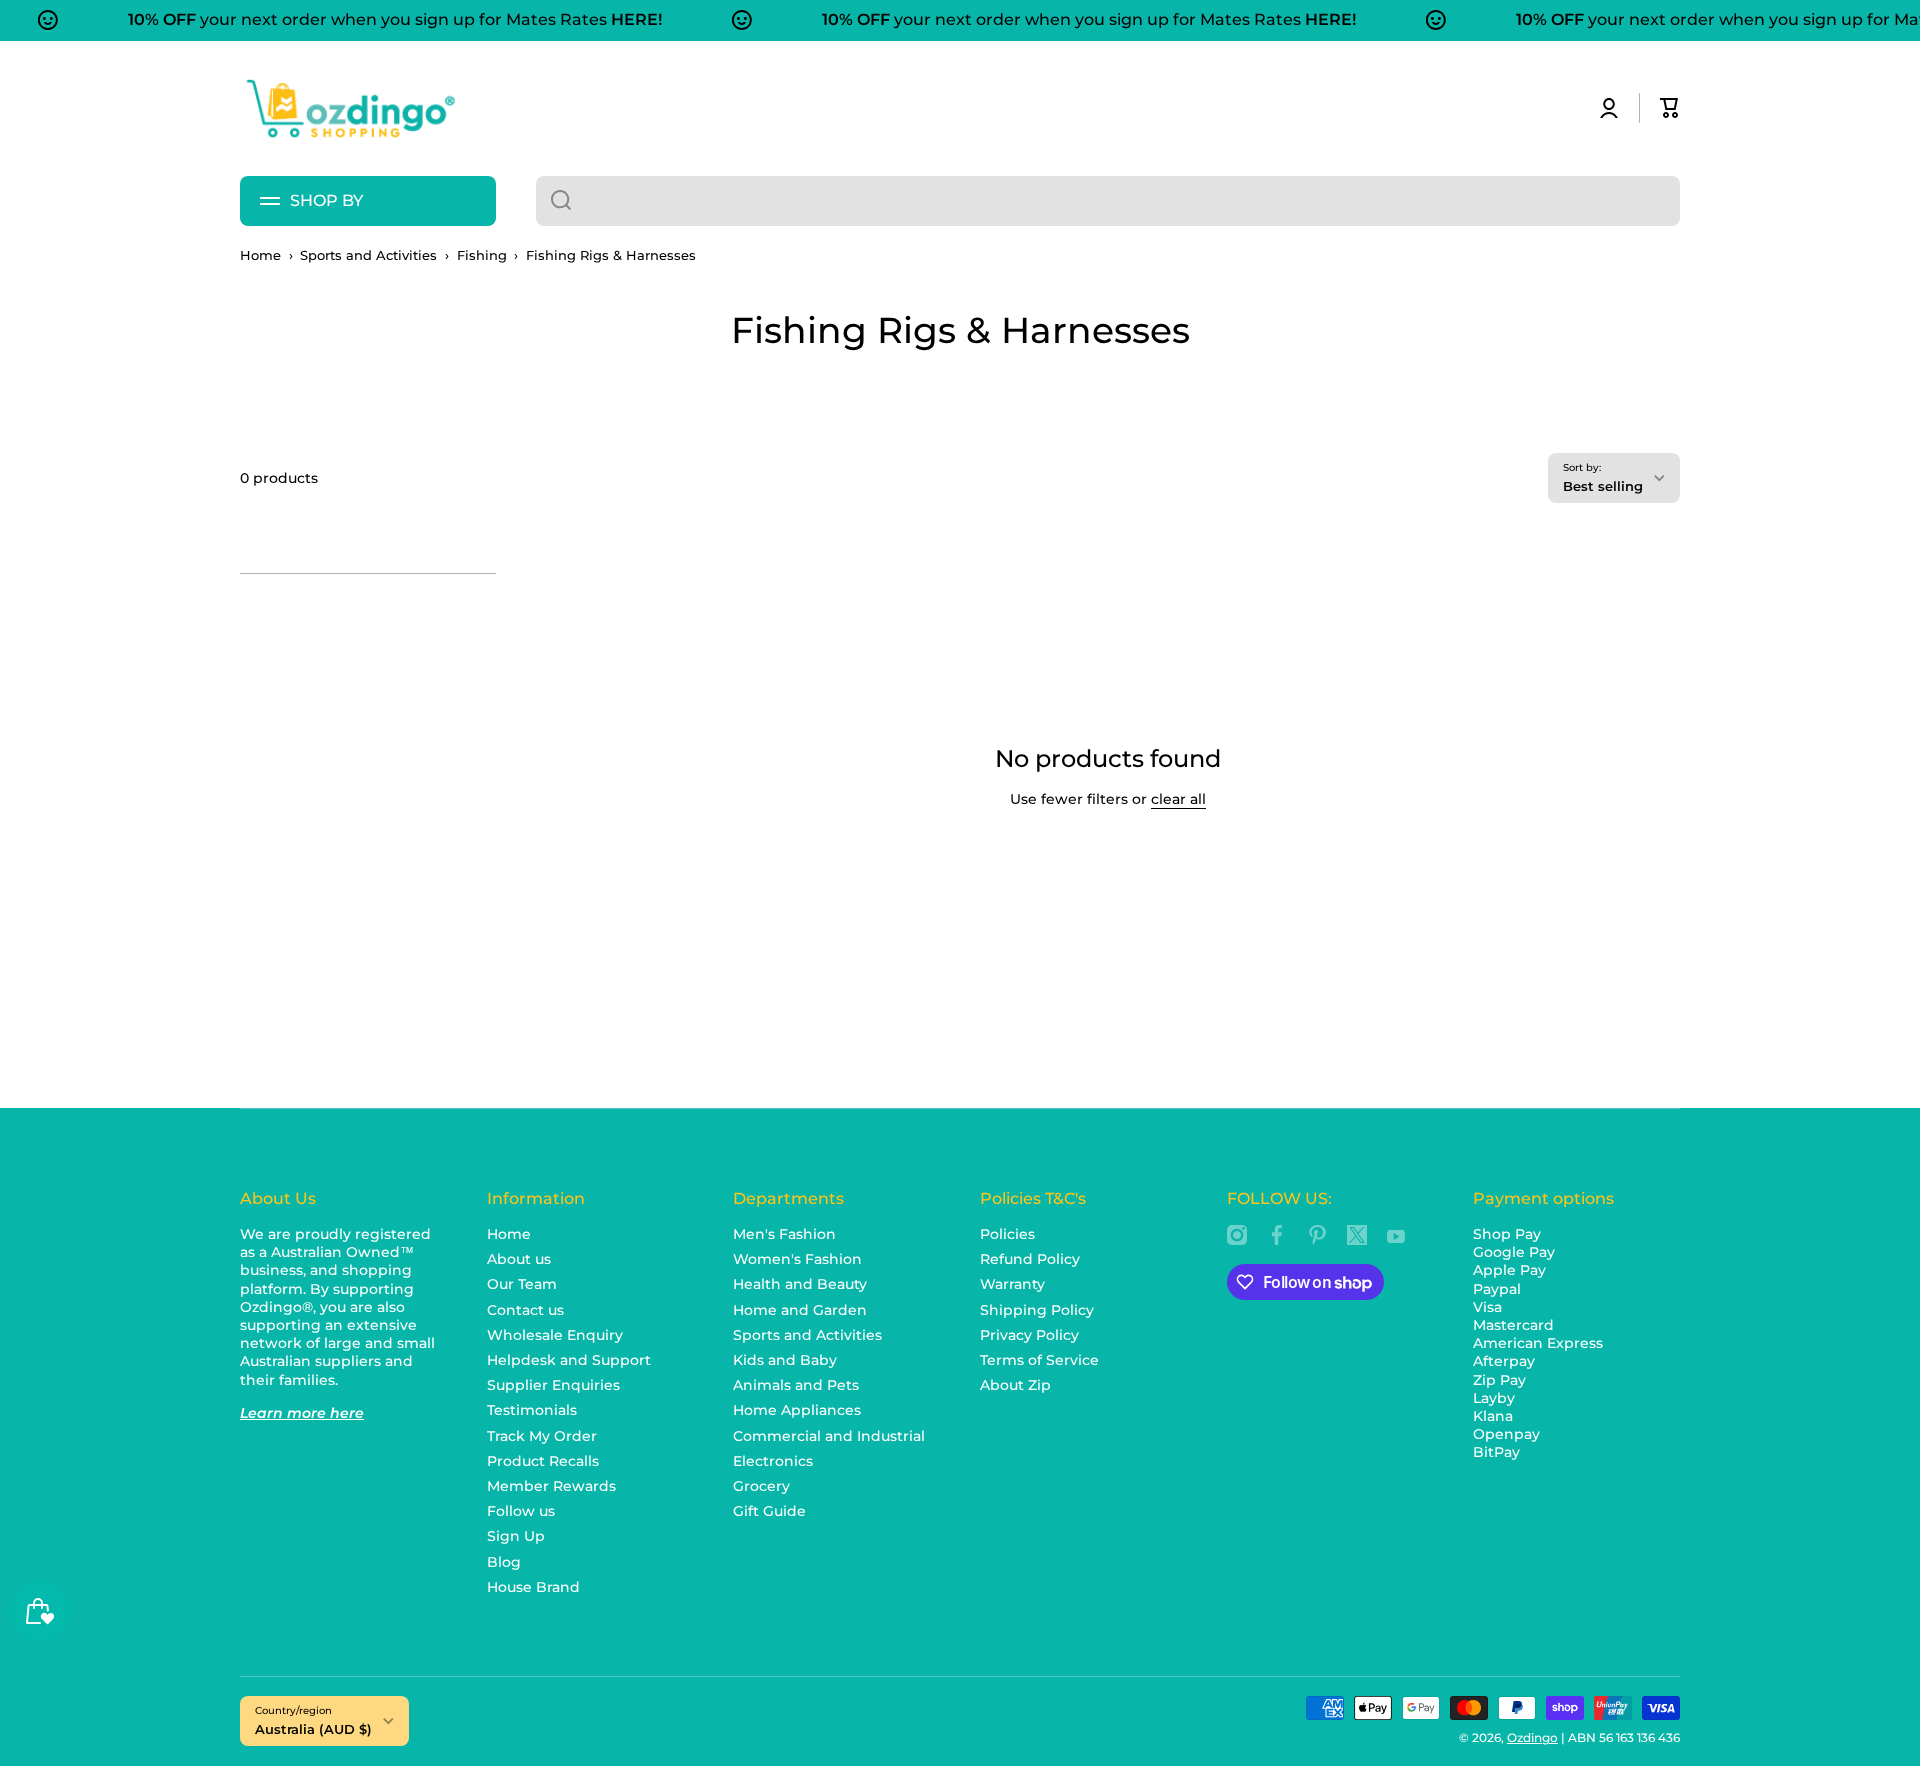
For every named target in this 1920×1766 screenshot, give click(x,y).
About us (519, 1259)
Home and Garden (800, 1310)
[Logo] (350, 108)
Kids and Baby (785, 1360)
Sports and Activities (368, 255)
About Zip (1015, 1385)
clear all (1178, 799)
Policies (1007, 1234)
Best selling (1603, 486)
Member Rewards (551, 1486)
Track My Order (542, 1436)
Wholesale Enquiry (555, 1335)
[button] (1670, 108)
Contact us (525, 1310)
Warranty (1012, 1284)
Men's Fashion (784, 1234)
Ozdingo (1532, 1737)
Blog (504, 1562)
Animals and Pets (796, 1385)
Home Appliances (797, 1410)
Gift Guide (769, 1511)
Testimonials (532, 1410)
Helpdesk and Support (569, 1360)
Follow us (521, 1511)
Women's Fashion (797, 1259)
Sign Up (516, 1536)
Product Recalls (543, 1461)
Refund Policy (1030, 1259)
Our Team (522, 1284)
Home (260, 255)
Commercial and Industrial (829, 1436)
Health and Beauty (800, 1284)
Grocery (761, 1486)
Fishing (482, 255)
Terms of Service (1039, 1360)
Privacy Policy (1029, 1335)
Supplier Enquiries (553, 1385)
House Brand (533, 1587)
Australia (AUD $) (313, 1729)
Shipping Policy (1037, 1310)
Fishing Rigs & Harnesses (611, 255)
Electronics (773, 1461)
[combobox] (1108, 201)
